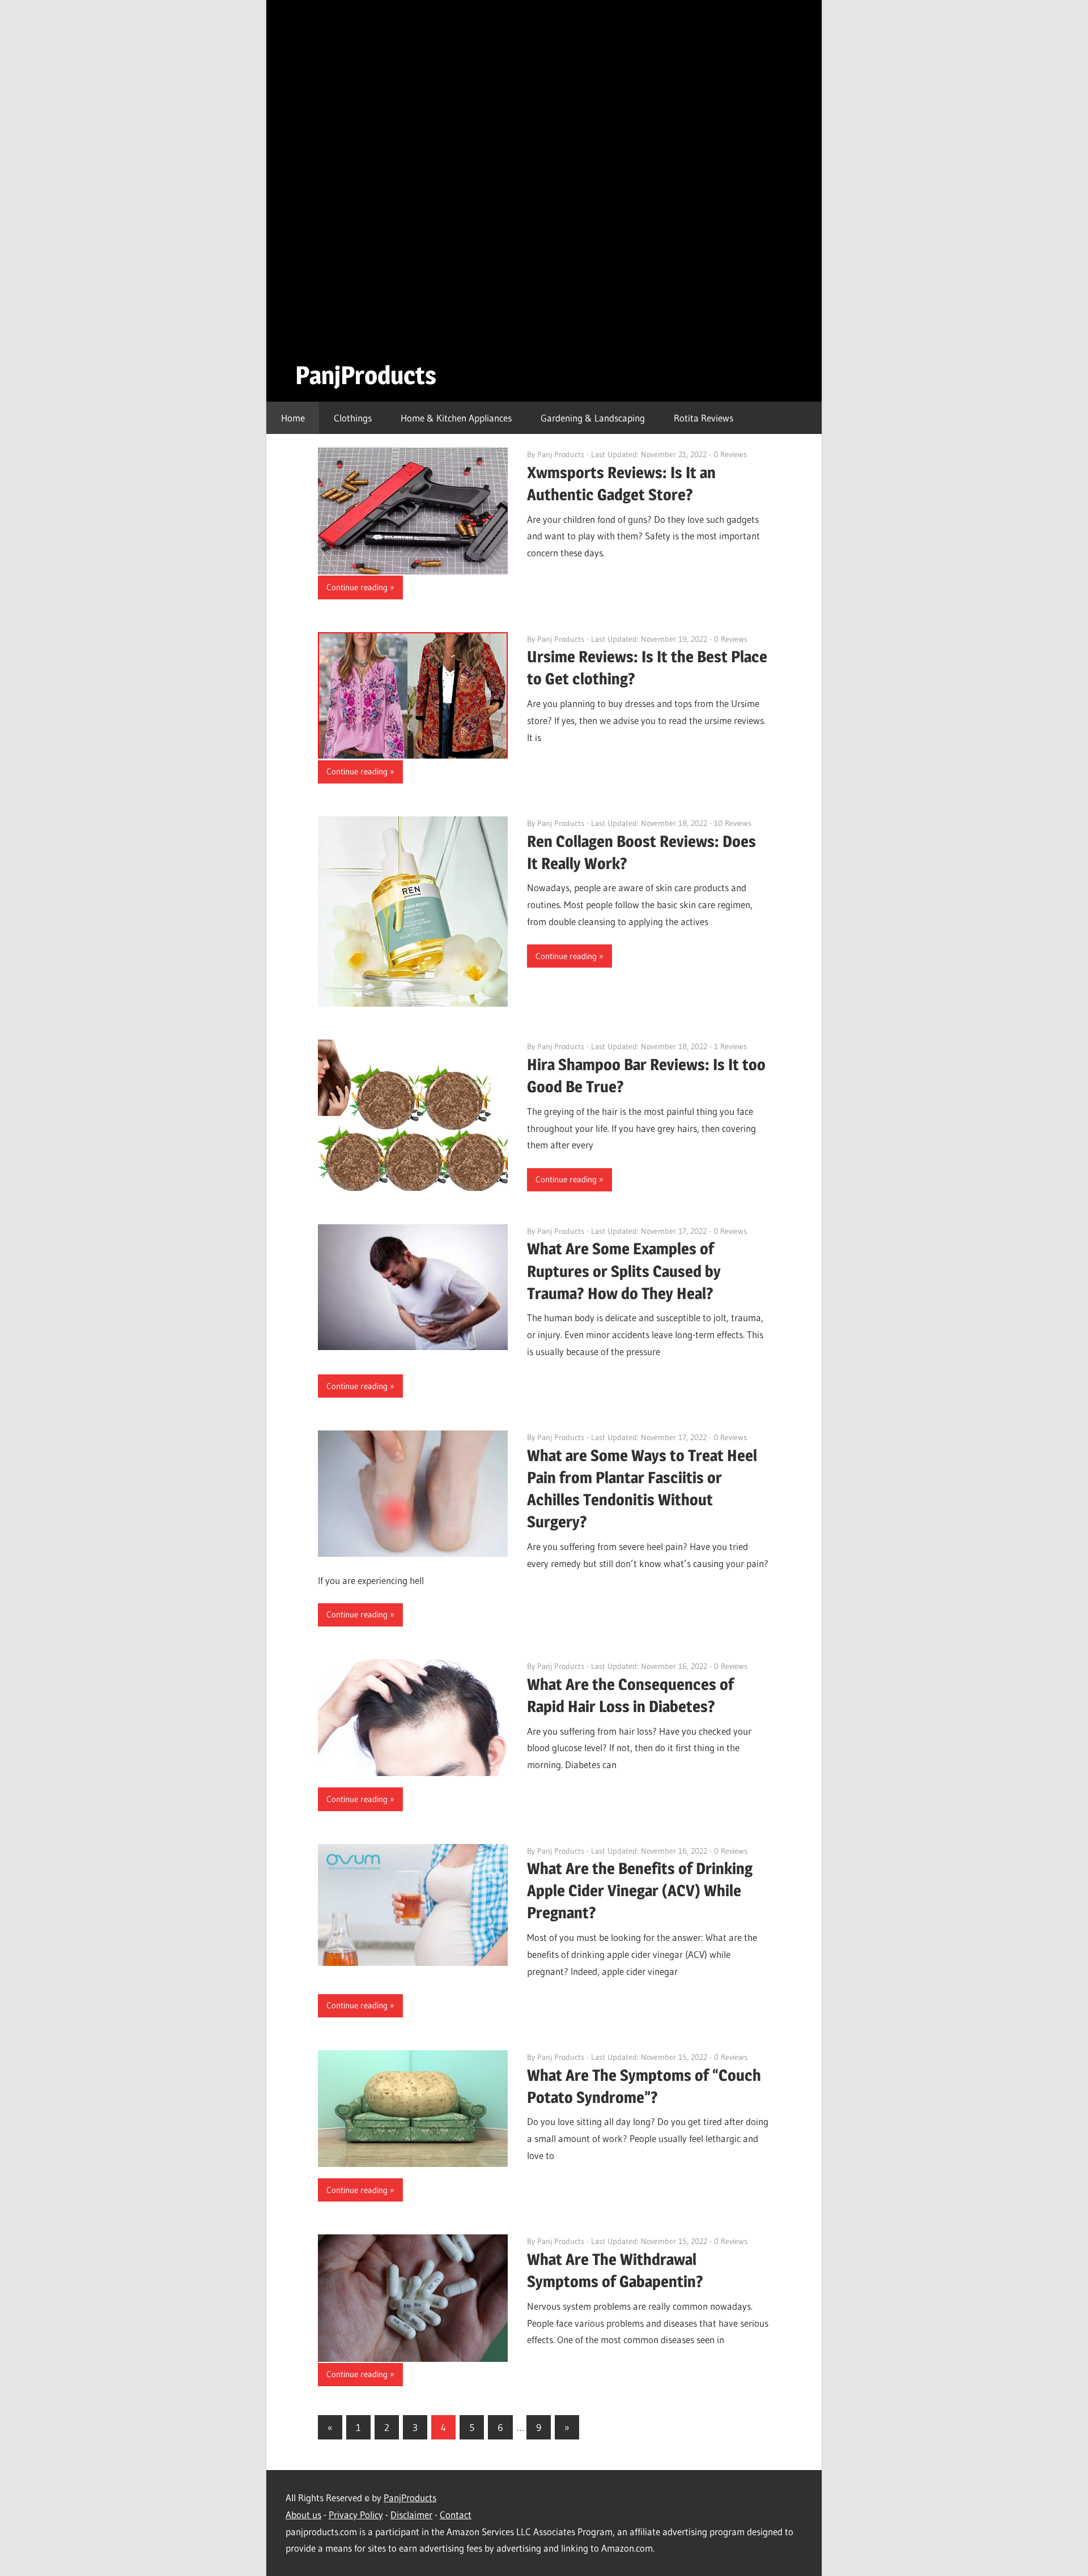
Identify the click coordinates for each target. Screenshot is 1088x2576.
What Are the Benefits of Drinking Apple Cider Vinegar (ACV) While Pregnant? (640, 1891)
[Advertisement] (375, 178)
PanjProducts (366, 375)
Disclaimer (411, 2515)
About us (303, 2515)
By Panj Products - (559, 454)
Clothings (353, 418)
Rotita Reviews (704, 418)
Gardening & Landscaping (593, 418)
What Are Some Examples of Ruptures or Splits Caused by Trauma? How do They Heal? (624, 1271)
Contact (456, 2515)
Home (293, 418)
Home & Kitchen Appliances (456, 418)
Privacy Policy (356, 2515)
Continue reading (357, 587)
